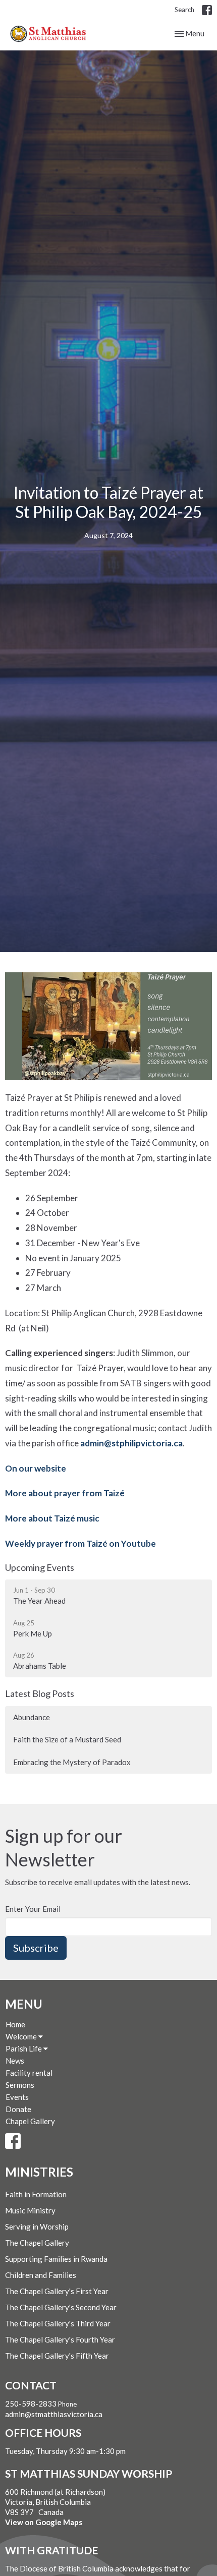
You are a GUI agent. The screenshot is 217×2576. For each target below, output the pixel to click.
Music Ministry (30, 2210)
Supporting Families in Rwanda (56, 2259)
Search (184, 10)
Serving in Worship (37, 2227)
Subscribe (36, 1948)
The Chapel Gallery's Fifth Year (57, 2356)
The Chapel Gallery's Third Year (58, 2323)
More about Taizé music (52, 1518)
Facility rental (29, 2073)
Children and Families (41, 2275)
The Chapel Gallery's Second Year (61, 2307)
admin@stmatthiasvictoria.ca (54, 2414)
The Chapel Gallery (37, 2243)
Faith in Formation (36, 2194)
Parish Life (24, 2048)
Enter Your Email (33, 1909)
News (15, 2061)
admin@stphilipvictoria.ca (131, 1443)
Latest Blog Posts (40, 1693)
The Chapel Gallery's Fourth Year (60, 2339)
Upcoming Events (40, 1567)
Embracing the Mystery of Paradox (72, 1762)
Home (15, 2024)
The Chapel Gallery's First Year (57, 2291)
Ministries (39, 2172)
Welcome (22, 2036)
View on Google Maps (44, 2522)
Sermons (20, 2085)
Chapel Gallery (30, 2121)
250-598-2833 (31, 2404)
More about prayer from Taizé (65, 1493)
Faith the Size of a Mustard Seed (67, 1739)
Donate (18, 2109)
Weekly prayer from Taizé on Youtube (80, 1543)
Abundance (32, 1717)
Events (17, 2097)
